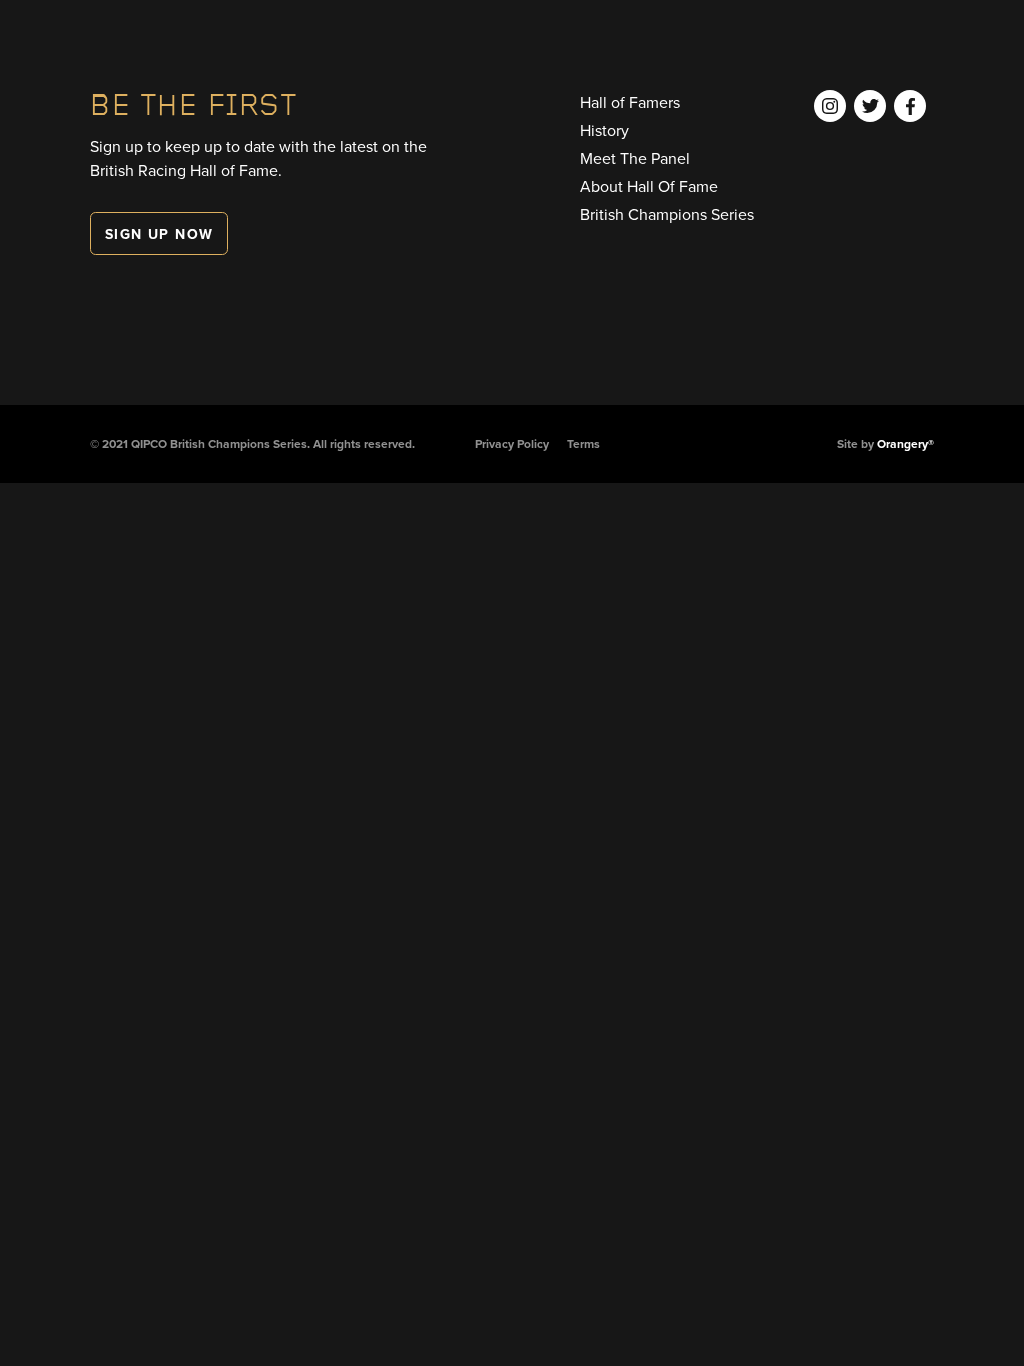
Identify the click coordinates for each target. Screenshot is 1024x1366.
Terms (583, 443)
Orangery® (905, 443)
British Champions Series (667, 214)
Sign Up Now (159, 234)
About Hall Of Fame (649, 186)
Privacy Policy (512, 443)
